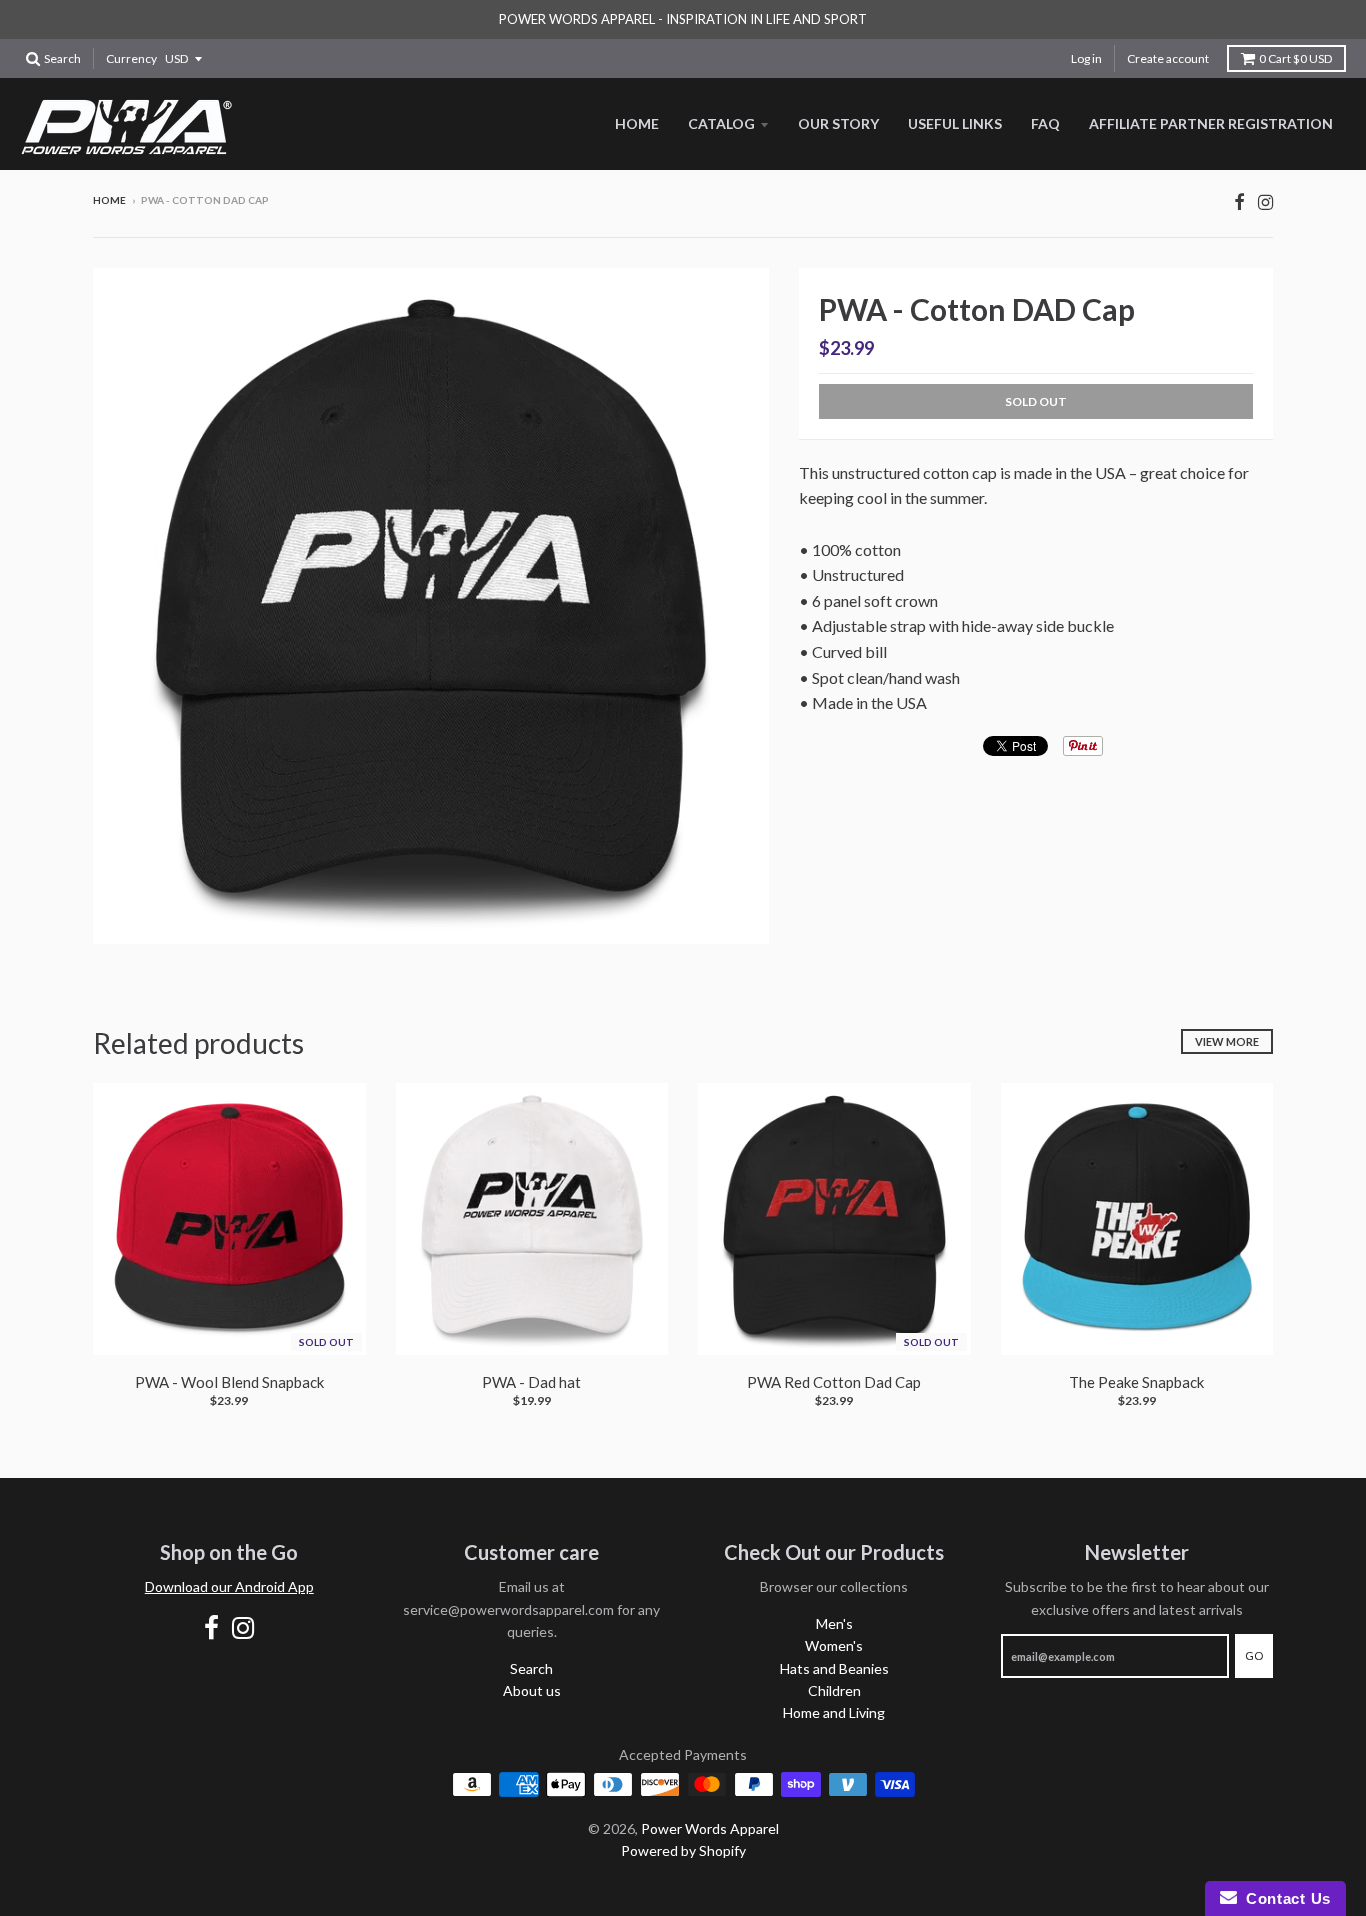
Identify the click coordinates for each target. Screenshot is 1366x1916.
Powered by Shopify (683, 1850)
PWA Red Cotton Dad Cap (834, 1382)
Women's (834, 1645)
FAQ (1045, 123)
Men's (834, 1623)
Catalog (721, 123)
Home (637, 123)
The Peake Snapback (1136, 1382)
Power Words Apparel (710, 1828)
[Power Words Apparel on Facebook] (1239, 201)
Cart (1295, 58)
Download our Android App (229, 1586)
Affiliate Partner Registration (1211, 123)
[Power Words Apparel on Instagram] (1265, 201)
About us (532, 1690)
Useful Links (955, 123)
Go (1254, 1655)
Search (531, 1668)
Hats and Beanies (834, 1668)
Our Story (838, 123)
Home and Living (834, 1712)
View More (1227, 1041)
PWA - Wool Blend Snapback (229, 1382)
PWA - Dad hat (531, 1382)
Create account (1168, 58)
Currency (131, 58)
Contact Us (1284, 1898)
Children (834, 1690)
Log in (1086, 58)
